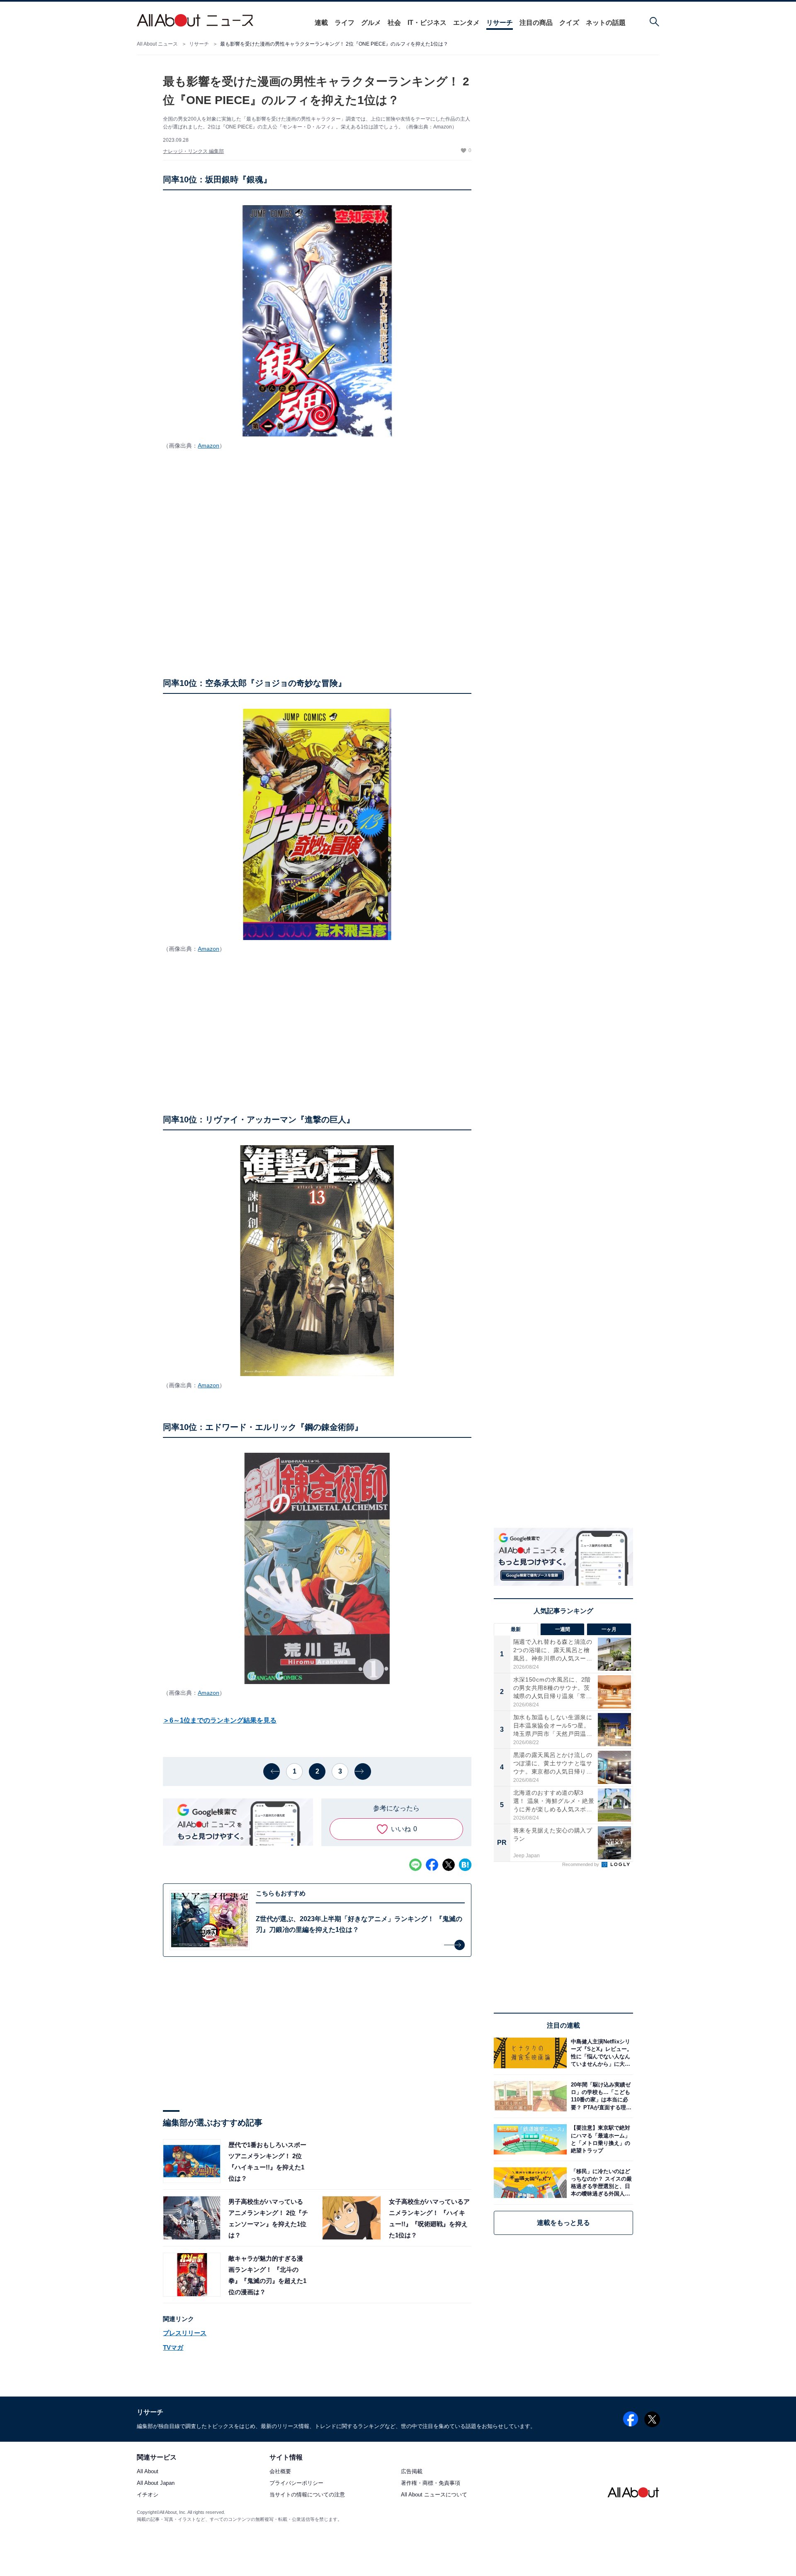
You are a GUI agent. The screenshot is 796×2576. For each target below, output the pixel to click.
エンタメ (466, 23)
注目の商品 (536, 23)
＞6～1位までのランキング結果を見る (220, 1720)
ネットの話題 (606, 23)
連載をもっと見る (563, 2223)
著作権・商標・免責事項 (431, 2483)
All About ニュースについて (434, 2495)
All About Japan (156, 2483)
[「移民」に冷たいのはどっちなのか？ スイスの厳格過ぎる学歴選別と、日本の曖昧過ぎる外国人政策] (600, 2182)
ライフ (345, 23)
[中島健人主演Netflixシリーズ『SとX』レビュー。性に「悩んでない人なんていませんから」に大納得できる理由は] (600, 2053)
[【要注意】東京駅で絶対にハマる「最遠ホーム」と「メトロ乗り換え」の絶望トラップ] (600, 2139)
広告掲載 (412, 2472)
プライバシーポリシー (296, 2483)
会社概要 (280, 2472)
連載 (321, 23)
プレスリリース (185, 2333)
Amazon (209, 446)
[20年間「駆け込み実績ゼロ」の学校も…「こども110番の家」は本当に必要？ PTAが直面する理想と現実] (600, 2096)
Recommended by (581, 1864)
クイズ (569, 23)
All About (148, 2472)
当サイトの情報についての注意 (307, 2495)
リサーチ (500, 23)
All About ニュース (157, 44)
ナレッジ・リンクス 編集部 (193, 151)
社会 (394, 23)
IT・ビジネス (427, 23)
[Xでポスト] (449, 1865)
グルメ (371, 23)
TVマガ (173, 2347)
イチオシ (148, 2495)
